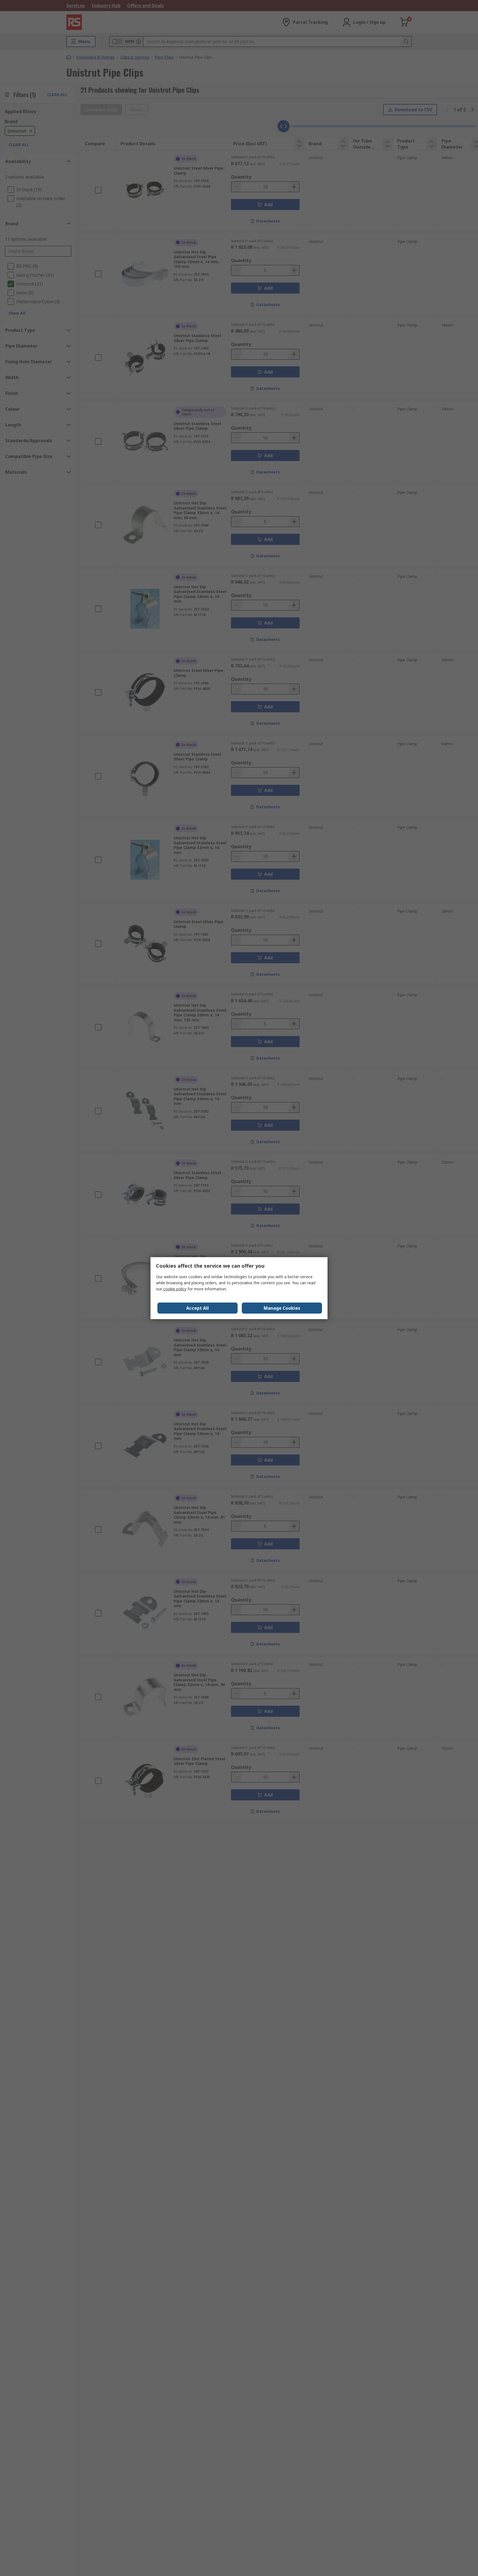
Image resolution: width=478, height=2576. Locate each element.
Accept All (198, 1308)
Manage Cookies (282, 1308)
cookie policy (175, 1289)
